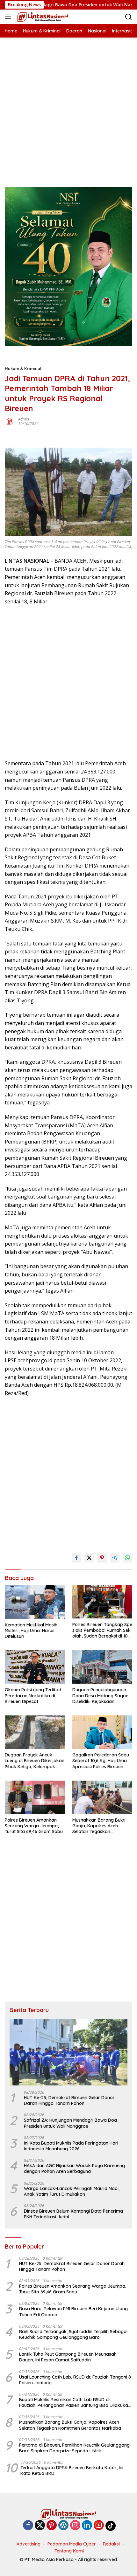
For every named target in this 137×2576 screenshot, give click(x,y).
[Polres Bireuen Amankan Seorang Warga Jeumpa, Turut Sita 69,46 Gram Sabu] (35, 1797)
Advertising (29, 2544)
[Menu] (9, 17)
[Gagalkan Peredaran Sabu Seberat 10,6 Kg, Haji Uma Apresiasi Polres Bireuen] (102, 1732)
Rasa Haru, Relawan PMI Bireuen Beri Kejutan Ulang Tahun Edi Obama (73, 2312)
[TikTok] (111, 2526)
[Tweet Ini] (89, 1558)
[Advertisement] (68, 106)
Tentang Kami (69, 2551)
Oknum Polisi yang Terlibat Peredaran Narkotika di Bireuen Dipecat (33, 1695)
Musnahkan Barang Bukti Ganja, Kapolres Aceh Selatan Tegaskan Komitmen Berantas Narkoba (99, 1826)
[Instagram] (75, 2526)
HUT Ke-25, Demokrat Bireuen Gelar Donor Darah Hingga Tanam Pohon (69, 2100)
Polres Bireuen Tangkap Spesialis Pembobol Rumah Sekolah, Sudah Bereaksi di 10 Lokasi (102, 1630)
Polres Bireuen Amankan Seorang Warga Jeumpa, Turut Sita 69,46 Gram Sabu (34, 1826)
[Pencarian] (129, 17)
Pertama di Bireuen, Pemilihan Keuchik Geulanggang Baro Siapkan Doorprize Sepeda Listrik (74, 2448)
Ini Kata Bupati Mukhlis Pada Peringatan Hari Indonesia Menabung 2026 (71, 2146)
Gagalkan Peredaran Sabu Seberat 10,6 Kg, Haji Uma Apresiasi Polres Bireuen (101, 1761)
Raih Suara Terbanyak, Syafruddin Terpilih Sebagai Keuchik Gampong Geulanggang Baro (73, 2334)
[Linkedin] (87, 2526)
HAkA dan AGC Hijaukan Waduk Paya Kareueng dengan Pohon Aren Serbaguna (74, 2168)
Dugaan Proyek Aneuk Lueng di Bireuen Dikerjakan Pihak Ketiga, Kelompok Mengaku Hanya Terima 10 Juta (35, 1761)
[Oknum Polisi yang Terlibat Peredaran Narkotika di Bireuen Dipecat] (35, 1667)
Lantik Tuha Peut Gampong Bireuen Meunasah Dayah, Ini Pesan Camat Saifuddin (68, 2357)
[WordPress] (63, 2526)
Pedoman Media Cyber (72, 2544)
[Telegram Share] (115, 1558)
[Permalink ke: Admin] (10, 421)
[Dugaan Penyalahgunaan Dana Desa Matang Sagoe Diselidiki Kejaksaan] (102, 1667)
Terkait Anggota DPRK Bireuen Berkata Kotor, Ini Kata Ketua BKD (72, 2470)
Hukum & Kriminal (23, 368)
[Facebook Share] (76, 1558)
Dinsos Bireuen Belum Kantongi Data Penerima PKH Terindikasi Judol (73, 2214)
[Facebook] (28, 2526)
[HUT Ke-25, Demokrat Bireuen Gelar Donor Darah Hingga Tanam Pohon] (68, 2052)
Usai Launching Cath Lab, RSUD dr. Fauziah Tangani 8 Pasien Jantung (75, 2380)
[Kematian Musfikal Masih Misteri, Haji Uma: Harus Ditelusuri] (35, 1602)
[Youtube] (99, 2526)
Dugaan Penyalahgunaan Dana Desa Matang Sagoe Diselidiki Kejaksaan (100, 1695)
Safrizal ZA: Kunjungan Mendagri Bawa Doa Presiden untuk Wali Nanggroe (70, 2123)
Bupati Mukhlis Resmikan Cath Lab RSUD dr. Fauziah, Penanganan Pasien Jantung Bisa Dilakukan (75, 2402)
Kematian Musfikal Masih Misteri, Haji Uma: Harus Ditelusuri (31, 1631)
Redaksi (111, 2544)
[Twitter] (40, 2526)
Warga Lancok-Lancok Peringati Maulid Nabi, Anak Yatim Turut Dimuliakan (72, 2191)
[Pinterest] (52, 2526)
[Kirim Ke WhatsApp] (127, 1558)
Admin (24, 419)
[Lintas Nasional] (42, 17)
